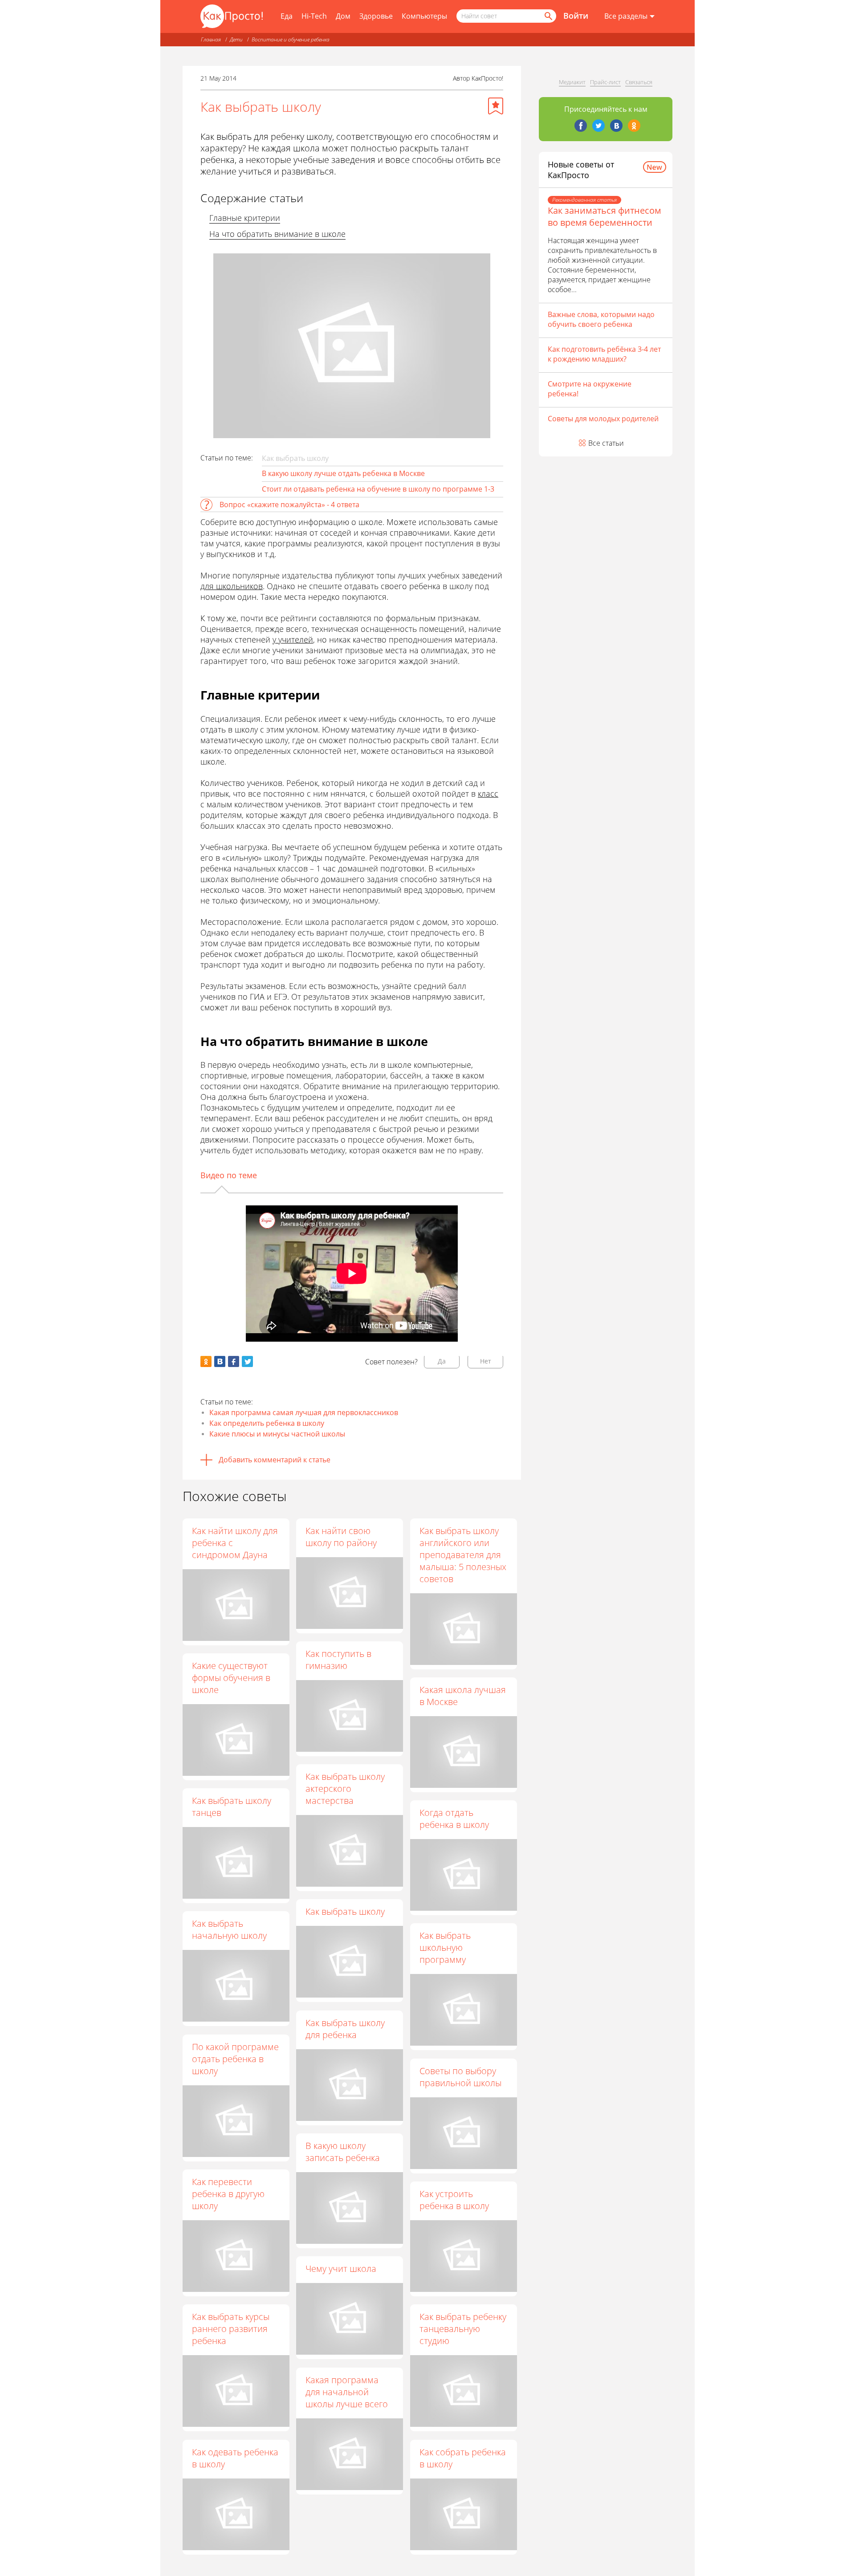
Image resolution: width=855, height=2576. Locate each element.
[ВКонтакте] (616, 126)
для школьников (232, 586)
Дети (236, 39)
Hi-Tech (314, 16)
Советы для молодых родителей (603, 419)
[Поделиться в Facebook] (234, 1361)
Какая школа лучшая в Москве (463, 1696)
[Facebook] (581, 126)
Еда (287, 16)
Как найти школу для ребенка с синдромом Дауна (235, 1543)
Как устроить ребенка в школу (454, 2200)
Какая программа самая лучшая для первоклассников (304, 1412)
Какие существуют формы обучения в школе (231, 1678)
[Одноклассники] (634, 126)
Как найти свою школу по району (341, 1537)
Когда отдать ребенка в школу (454, 1819)
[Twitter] (598, 126)
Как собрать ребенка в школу (463, 2458)
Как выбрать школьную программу (445, 1947)
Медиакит (572, 82)
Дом (343, 16)
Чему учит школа (341, 2269)
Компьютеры (424, 16)
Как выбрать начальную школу (229, 1929)
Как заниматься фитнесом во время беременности (605, 216)
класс (488, 794)
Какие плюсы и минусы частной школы (277, 1434)
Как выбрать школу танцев (232, 1807)
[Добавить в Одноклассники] (206, 1361)
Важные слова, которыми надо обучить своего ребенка (601, 319)
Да (442, 1361)
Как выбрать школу (345, 1911)
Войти (576, 16)
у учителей (293, 639)
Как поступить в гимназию (338, 1660)
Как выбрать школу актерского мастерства (345, 1789)
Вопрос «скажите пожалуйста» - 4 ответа (289, 505)
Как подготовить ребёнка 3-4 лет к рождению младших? (604, 354)
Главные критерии (245, 218)
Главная (211, 39)
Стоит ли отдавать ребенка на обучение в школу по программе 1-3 (378, 489)
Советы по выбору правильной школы (460, 2077)
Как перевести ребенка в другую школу (228, 2194)
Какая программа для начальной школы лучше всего (347, 2392)
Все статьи (606, 443)
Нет (486, 1361)
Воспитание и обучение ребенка (291, 39)
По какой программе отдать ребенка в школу (235, 2059)
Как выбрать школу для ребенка (345, 2029)
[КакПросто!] (232, 16)
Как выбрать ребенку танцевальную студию (463, 2329)
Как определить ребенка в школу (267, 1423)
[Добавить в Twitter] (247, 1361)
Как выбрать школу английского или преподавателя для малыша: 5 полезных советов (463, 1555)
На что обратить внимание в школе (277, 234)
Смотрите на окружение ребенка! (590, 389)
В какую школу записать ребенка (343, 2152)
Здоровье (376, 16)
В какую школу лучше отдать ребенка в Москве (343, 473)
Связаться (639, 82)
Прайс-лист (605, 82)
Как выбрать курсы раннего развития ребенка (231, 2329)
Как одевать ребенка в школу (235, 2458)
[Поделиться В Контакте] (220, 1361)
